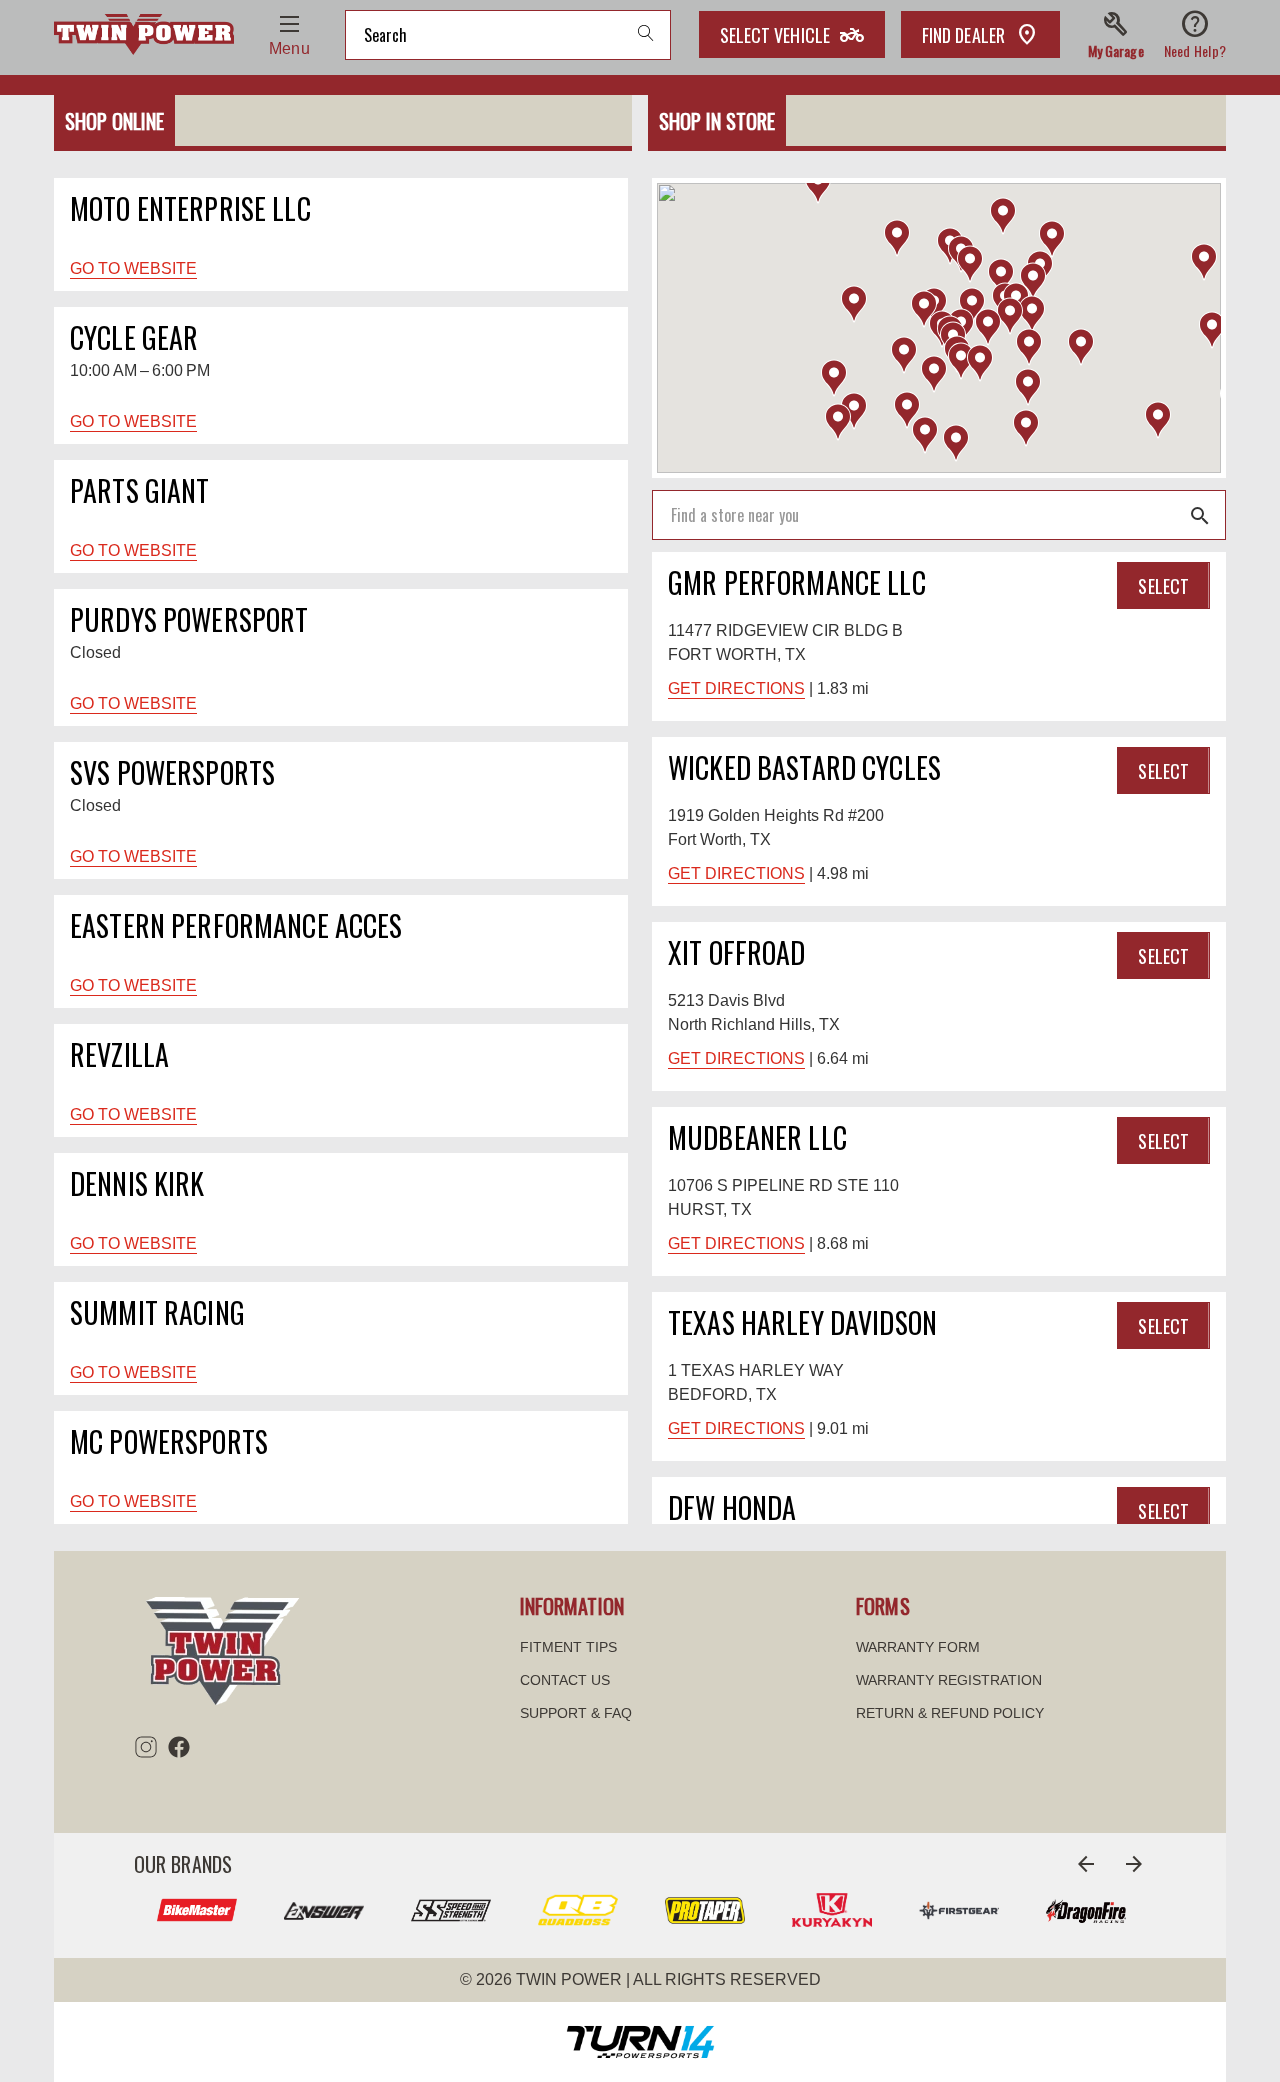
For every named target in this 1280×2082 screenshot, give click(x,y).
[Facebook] (179, 1747)
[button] (1116, 35)
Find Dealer (963, 35)
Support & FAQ (576, 1713)
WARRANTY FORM (918, 1647)
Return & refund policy (950, 1713)
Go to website (133, 268)
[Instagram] (146, 1747)
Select (1163, 586)
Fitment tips (568, 1647)
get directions (736, 688)
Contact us (565, 1680)
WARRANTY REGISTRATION (949, 1680)
